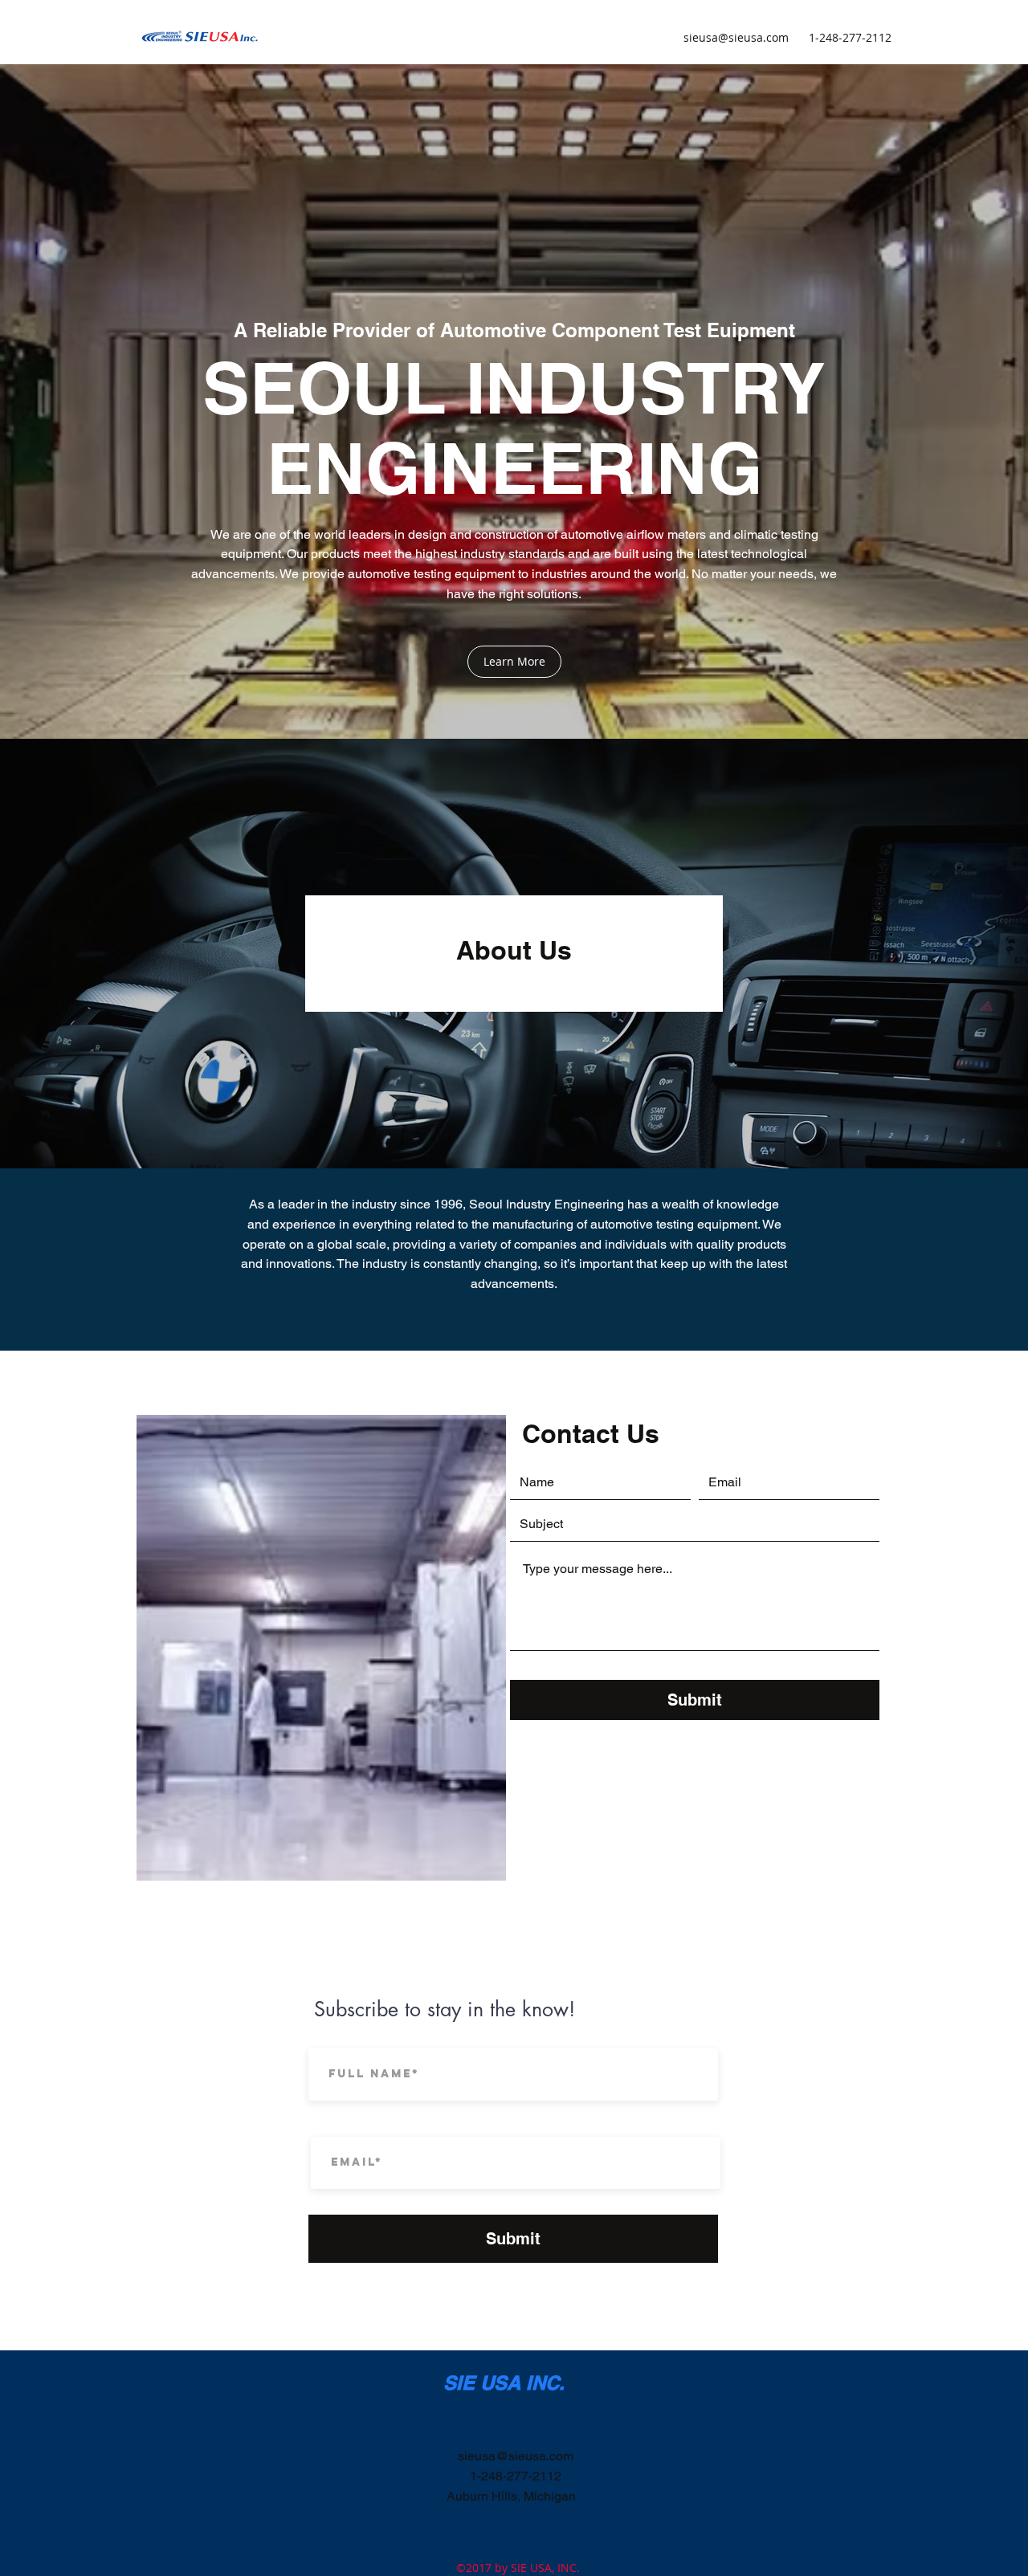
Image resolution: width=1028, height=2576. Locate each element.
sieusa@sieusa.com (736, 37)
